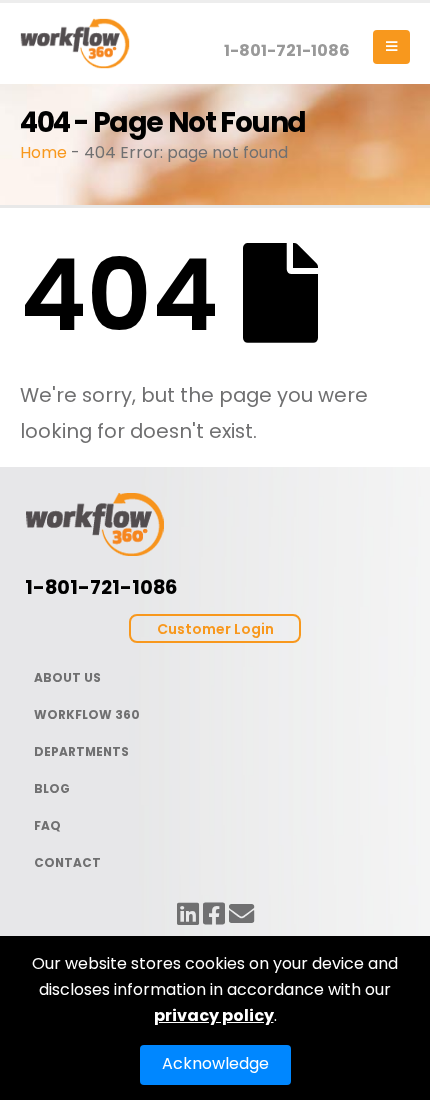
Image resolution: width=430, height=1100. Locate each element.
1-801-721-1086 (287, 50)
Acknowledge (215, 1063)
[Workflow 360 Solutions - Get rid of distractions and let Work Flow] (75, 43)
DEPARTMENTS (81, 751)
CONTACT (67, 862)
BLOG (52, 788)
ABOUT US (67, 677)
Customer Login (215, 629)
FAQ (47, 825)
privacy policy (214, 1015)
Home (43, 152)
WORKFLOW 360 (87, 714)
